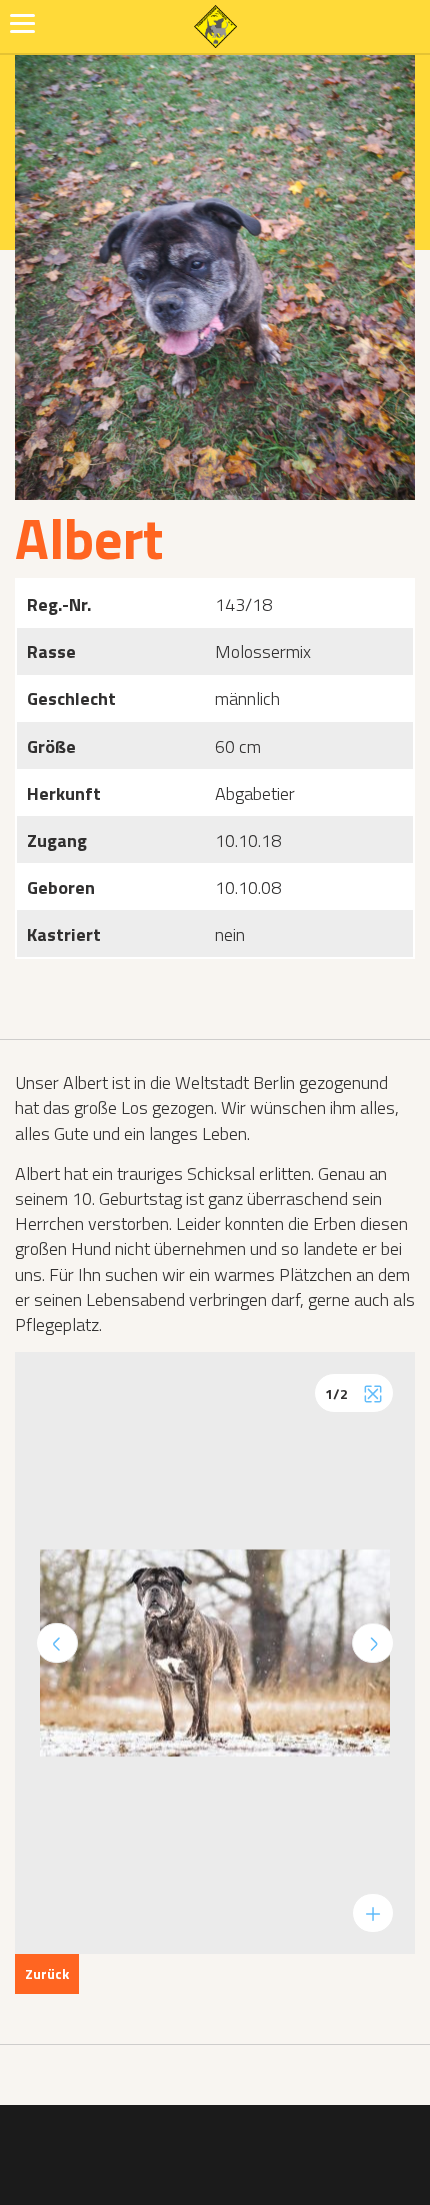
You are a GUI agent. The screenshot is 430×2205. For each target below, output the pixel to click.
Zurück (47, 1973)
